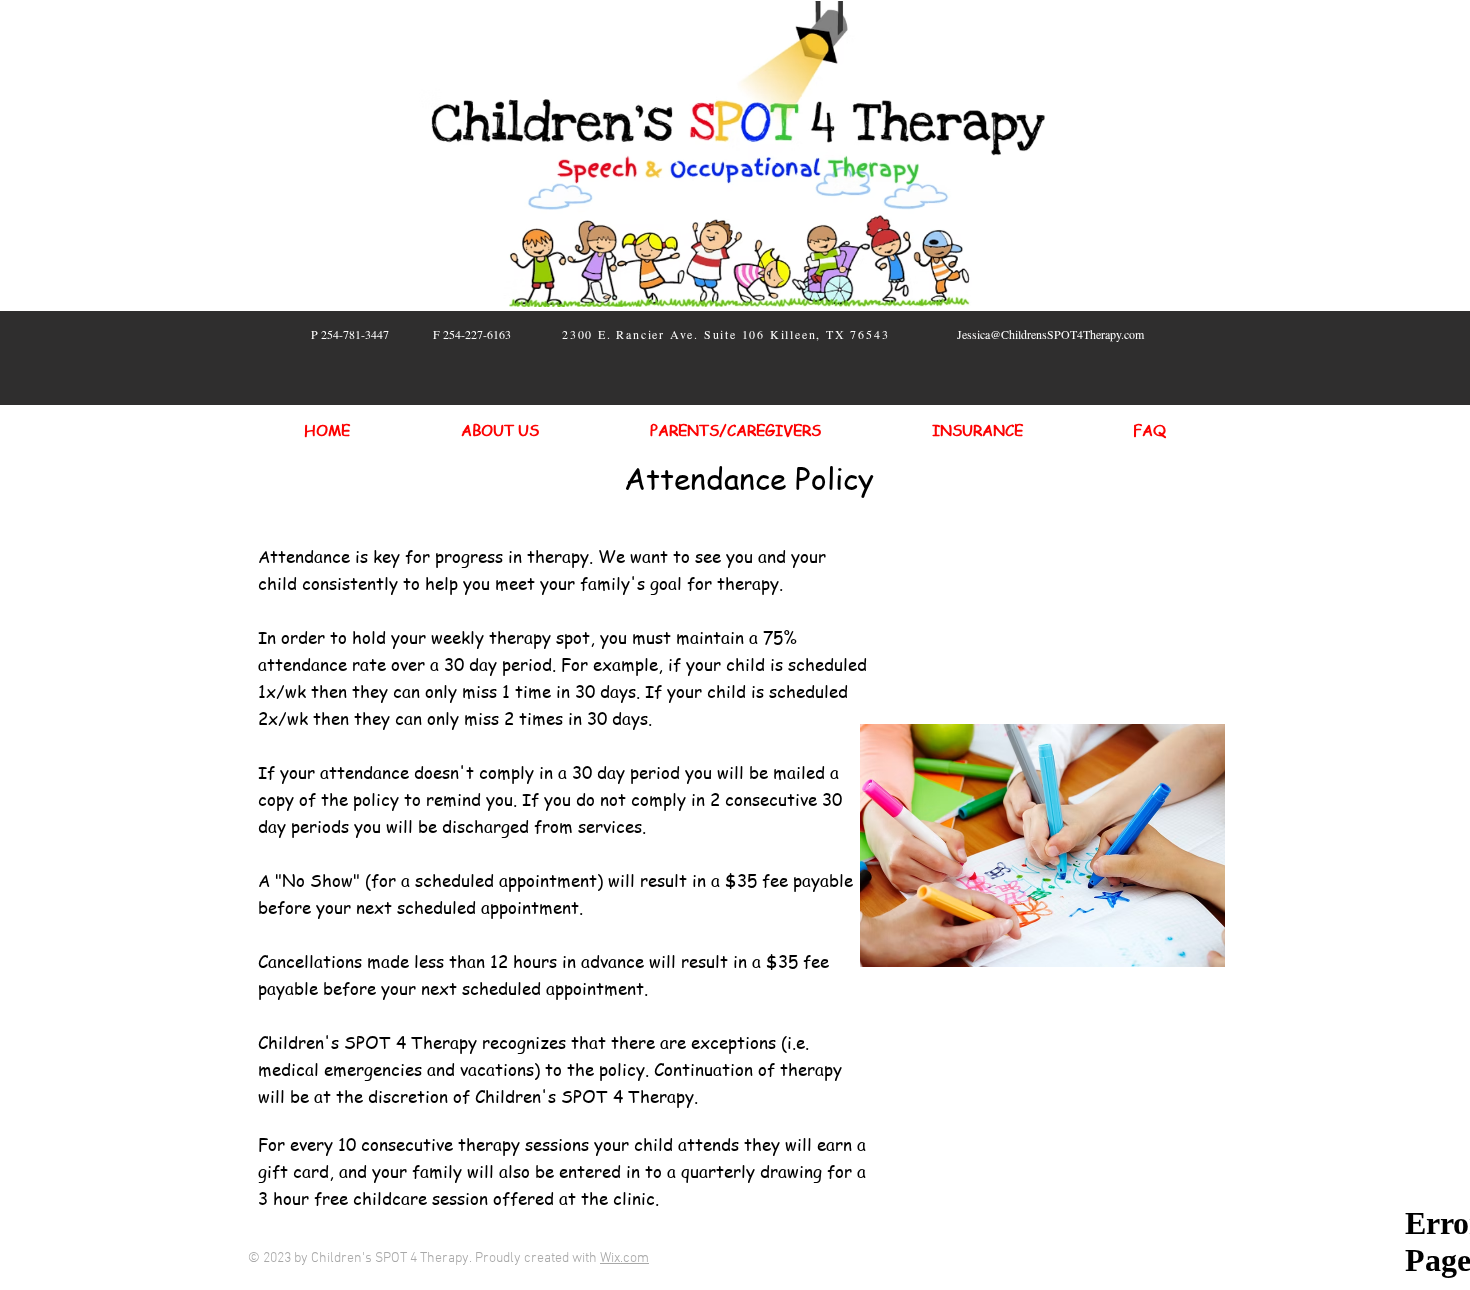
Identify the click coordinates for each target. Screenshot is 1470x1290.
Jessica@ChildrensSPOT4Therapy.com (1050, 334)
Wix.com (624, 1258)
